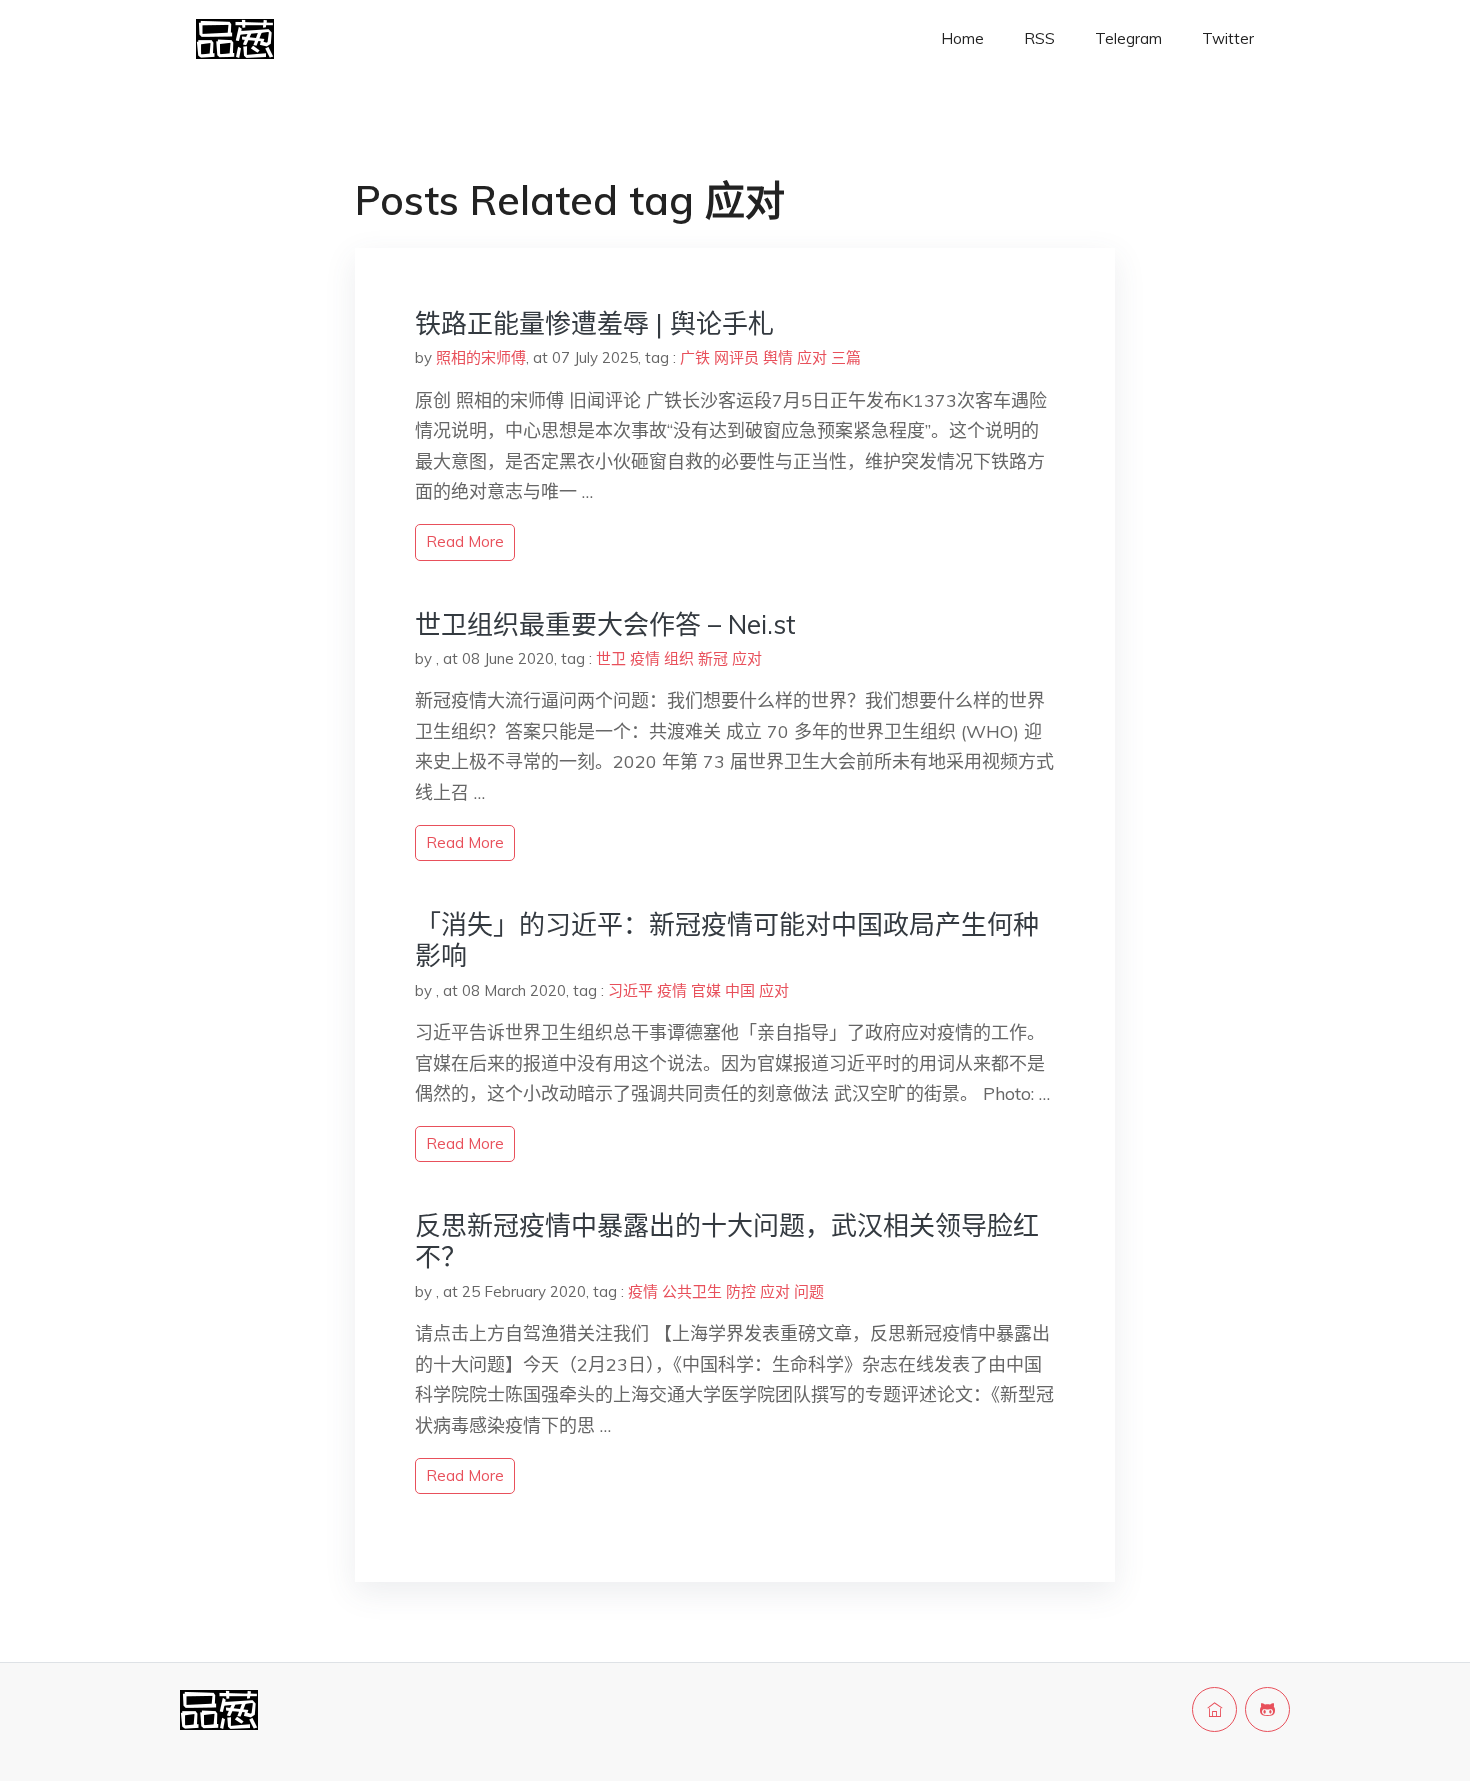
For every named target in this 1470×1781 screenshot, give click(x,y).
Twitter (1228, 38)
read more (465, 541)
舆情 (778, 357)
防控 (741, 1291)
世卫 (611, 658)
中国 (740, 990)
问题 (809, 1291)
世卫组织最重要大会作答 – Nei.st (605, 624)
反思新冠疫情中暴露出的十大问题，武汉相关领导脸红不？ (727, 1241)
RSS (1039, 38)
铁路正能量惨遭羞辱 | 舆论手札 (594, 323)
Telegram (1128, 38)
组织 (679, 658)
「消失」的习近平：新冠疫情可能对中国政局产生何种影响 (727, 940)
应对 (812, 357)
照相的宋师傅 (481, 357)
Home (962, 38)
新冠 (713, 658)
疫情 (645, 658)
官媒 (706, 990)
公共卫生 (692, 1291)
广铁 (695, 357)
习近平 (630, 990)
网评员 (736, 357)
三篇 (846, 357)
